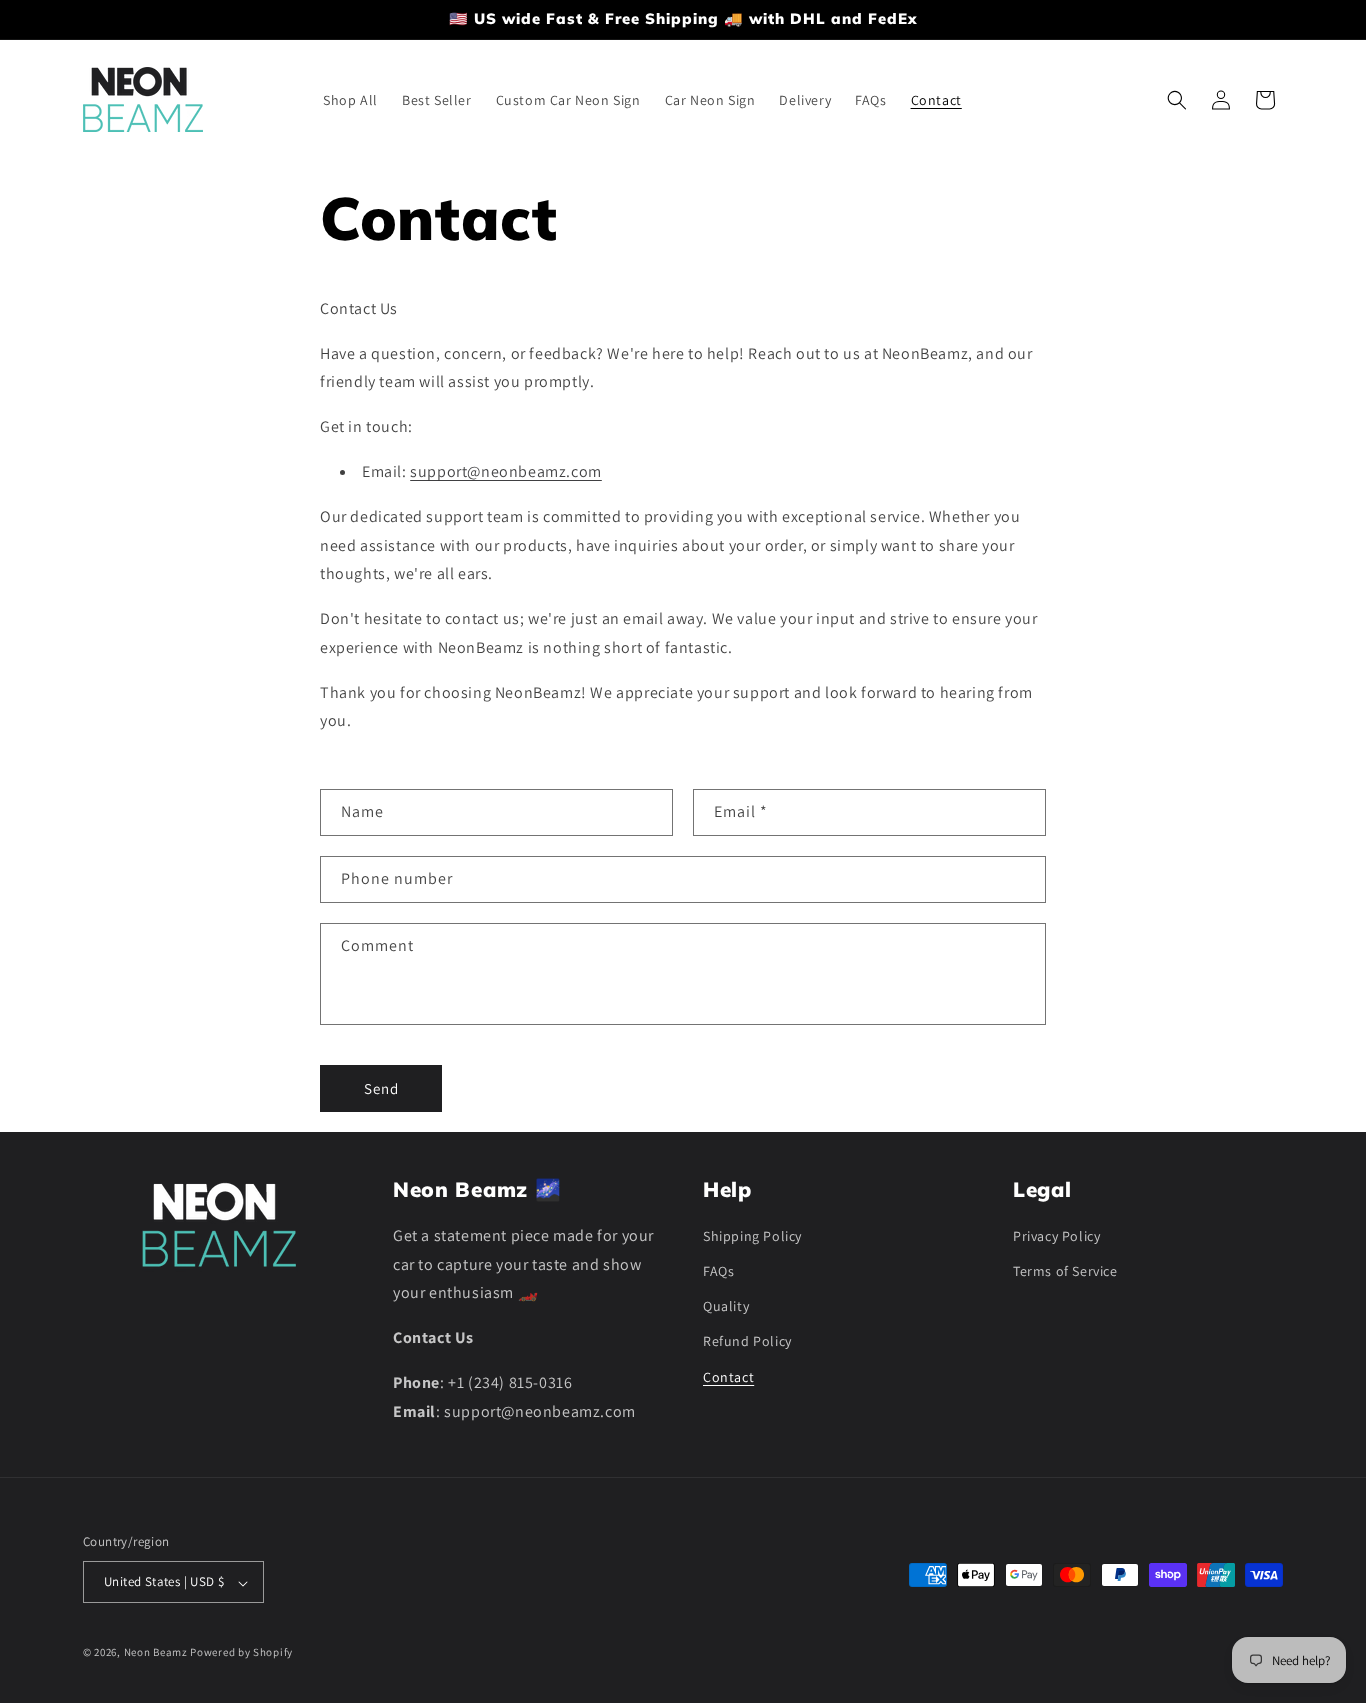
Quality (726, 1307)
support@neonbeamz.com (506, 471)
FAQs (718, 1272)
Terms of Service (1065, 1272)
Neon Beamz (156, 1653)
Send (381, 1087)
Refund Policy (747, 1342)
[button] (1177, 100)
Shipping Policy (752, 1236)
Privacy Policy (1056, 1236)
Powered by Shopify (241, 1653)
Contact (728, 1377)
